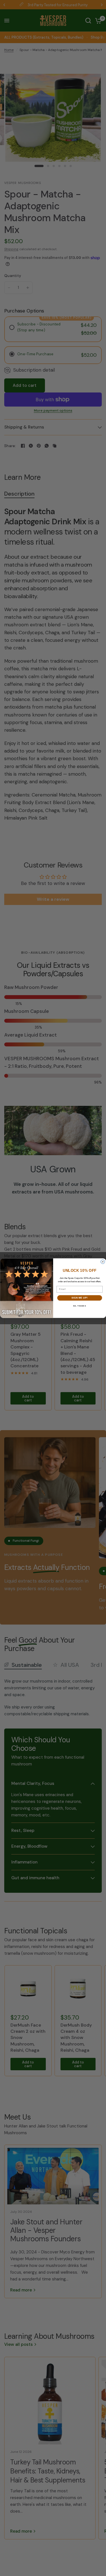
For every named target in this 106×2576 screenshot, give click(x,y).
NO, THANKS (79, 1306)
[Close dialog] (103, 1262)
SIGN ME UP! (79, 1298)
